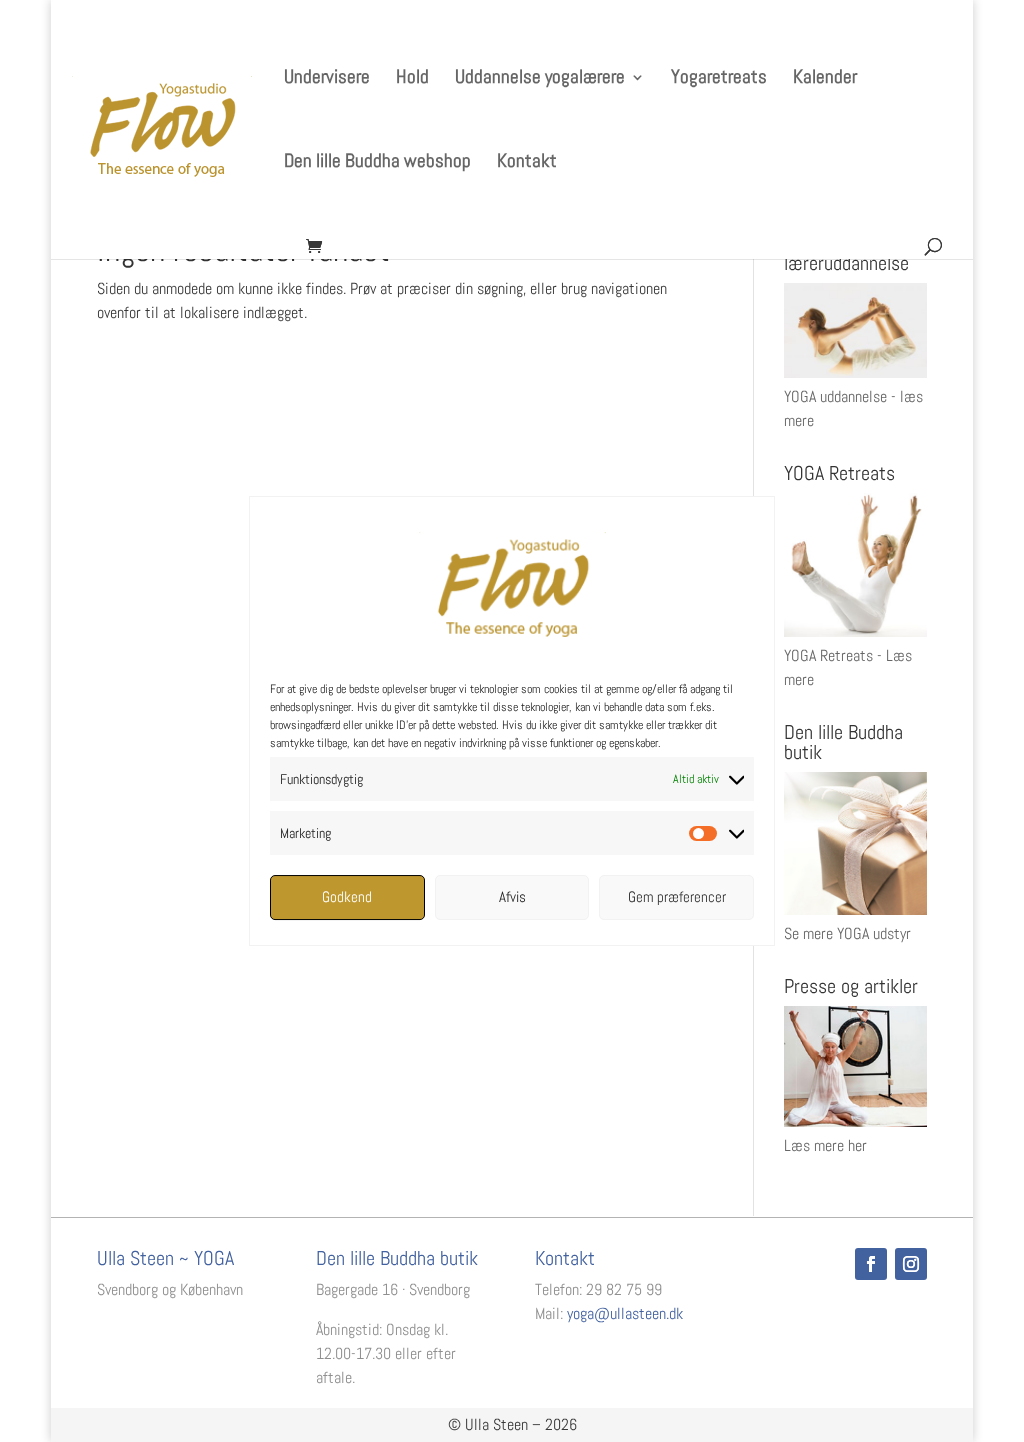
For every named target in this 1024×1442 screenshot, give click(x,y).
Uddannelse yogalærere (540, 79)
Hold (412, 79)
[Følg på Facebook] (871, 1264)
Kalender (825, 79)
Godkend (347, 896)
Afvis (512, 896)
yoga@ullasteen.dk (625, 1313)
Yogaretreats (719, 79)
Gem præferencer (677, 896)
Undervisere (327, 79)
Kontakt (527, 163)
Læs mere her (825, 1145)
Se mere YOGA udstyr (847, 933)
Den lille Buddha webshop (377, 163)
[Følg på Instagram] (911, 1264)
